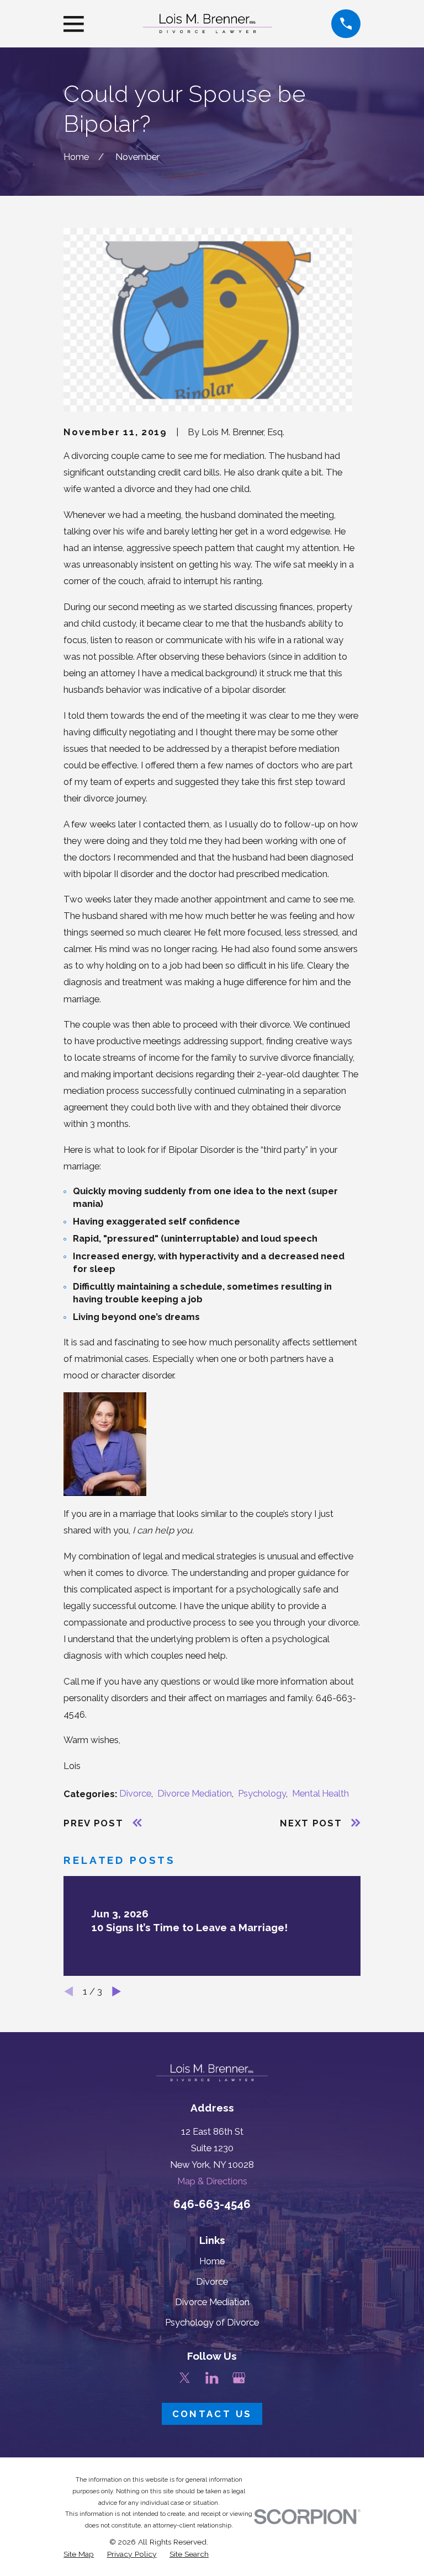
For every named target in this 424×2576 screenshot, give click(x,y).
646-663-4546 (212, 2204)
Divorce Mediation (195, 1793)
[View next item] (116, 1991)
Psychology (262, 1793)
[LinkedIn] (212, 2378)
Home (212, 2261)
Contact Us (212, 2414)
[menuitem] (79, 2554)
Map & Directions (212, 2181)
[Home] (208, 23)
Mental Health (320, 1793)
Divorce (135, 1793)
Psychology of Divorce (212, 2322)
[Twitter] (185, 2378)
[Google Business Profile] (239, 2378)
